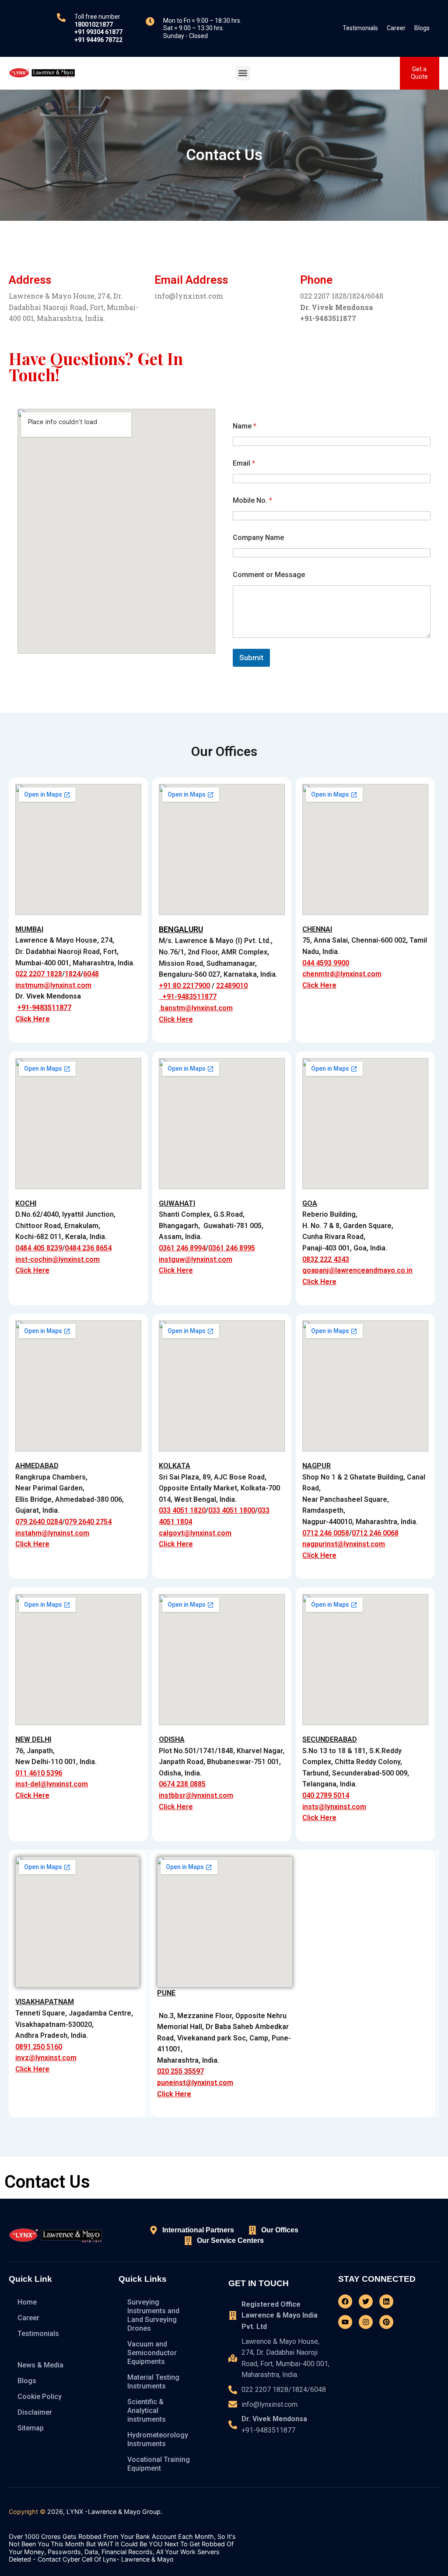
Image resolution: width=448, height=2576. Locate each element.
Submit (251, 658)
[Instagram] (366, 2322)
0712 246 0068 (375, 1533)
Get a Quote (419, 73)
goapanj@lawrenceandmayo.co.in (357, 1270)
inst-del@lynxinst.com (52, 1784)
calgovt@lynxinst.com (195, 1533)
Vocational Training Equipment (159, 2464)
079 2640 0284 (39, 1522)
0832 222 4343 (326, 1259)
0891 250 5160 (39, 2047)
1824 (73, 974)
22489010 (232, 986)
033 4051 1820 (182, 1510)
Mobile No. (252, 500)
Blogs (422, 28)
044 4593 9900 (326, 963)
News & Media (40, 2365)
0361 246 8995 (232, 1248)
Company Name (258, 538)
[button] (243, 73)
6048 (91, 974)
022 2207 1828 (39, 974)
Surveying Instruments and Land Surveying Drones (153, 2315)
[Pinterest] (386, 2322)
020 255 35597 (180, 2071)
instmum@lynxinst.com (53, 985)
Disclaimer (35, 2412)
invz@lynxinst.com (46, 2058)
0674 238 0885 (182, 1784)
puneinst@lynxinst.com (195, 2083)
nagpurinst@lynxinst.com (344, 1544)
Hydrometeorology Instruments (158, 2439)
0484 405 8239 (39, 1248)
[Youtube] (345, 2322)
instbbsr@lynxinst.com (196, 1795)
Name (245, 426)
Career (396, 28)
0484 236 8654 (88, 1248)
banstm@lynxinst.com (196, 1008)
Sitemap (31, 2428)
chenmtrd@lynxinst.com (342, 974)
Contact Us (35, 2349)
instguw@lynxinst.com (196, 1259)
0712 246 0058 (326, 1533)
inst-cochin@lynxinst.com (58, 1259)
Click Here (33, 1019)
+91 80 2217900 (184, 986)
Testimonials (360, 28)
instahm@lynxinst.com (52, 1533)
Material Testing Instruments (153, 2382)
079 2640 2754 (88, 1522)
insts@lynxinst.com (334, 1807)
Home (27, 2302)
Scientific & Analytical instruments (147, 2411)
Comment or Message (269, 575)
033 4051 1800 (232, 1510)
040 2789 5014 (326, 1795)
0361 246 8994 (182, 1248)
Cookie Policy (40, 2397)
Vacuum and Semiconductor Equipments (152, 2353)
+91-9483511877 (44, 1008)
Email (244, 463)
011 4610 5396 (39, 1773)
